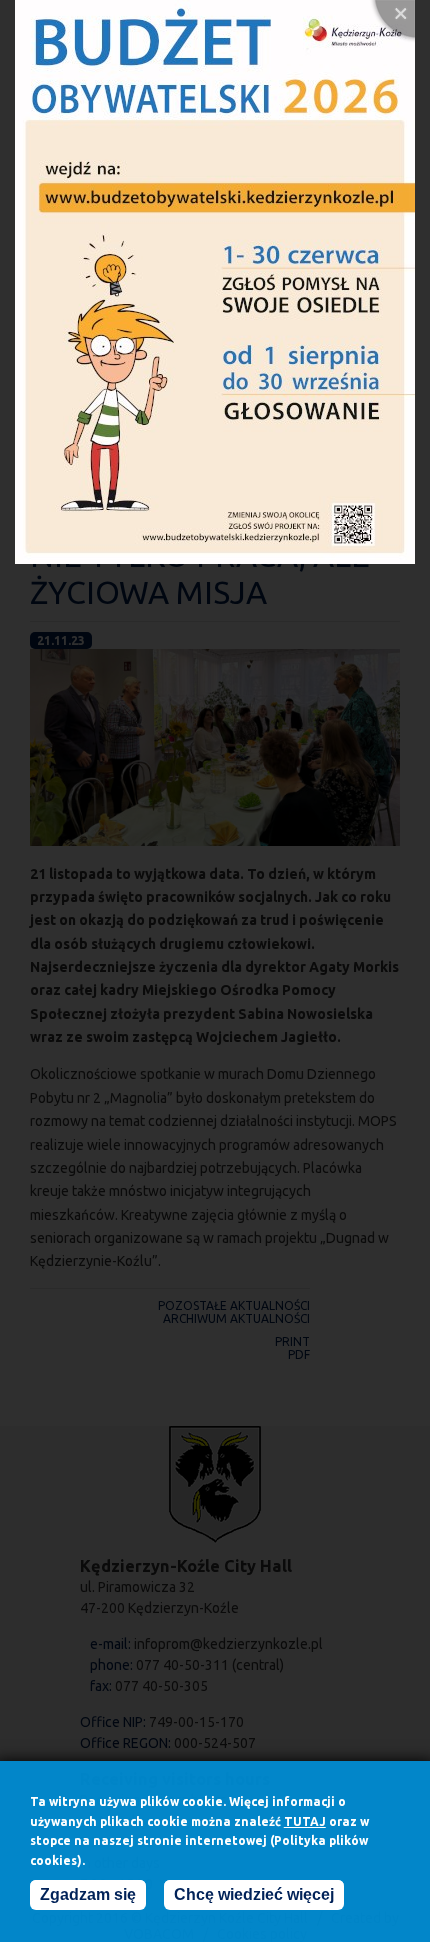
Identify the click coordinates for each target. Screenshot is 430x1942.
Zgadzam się (88, 1894)
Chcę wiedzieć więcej (254, 1894)
